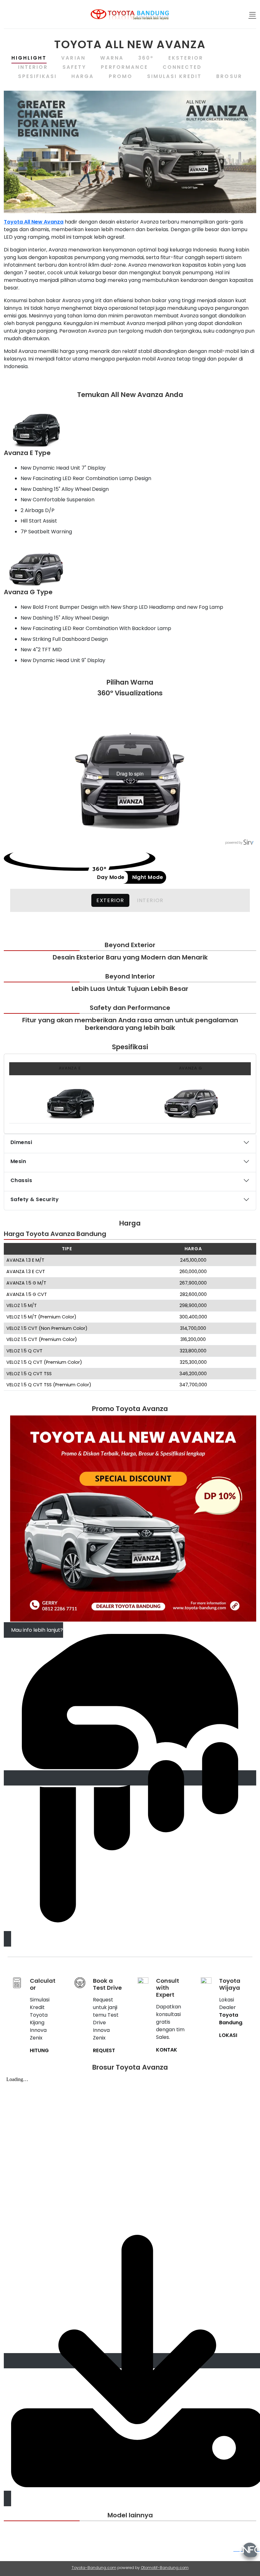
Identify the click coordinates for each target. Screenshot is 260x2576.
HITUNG (39, 2050)
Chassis (21, 1180)
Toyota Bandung (231, 2019)
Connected (182, 67)
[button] (252, 14)
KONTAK (167, 2050)
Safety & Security (35, 1199)
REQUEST (104, 2050)
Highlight (29, 58)
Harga (83, 76)
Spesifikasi (37, 76)
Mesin (18, 1161)
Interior (33, 67)
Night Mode (148, 877)
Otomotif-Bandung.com (165, 2568)
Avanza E (70, 1068)
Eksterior (186, 58)
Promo (121, 76)
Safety (74, 67)
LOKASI (228, 2035)
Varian (73, 58)
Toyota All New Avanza (34, 222)
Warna (112, 58)
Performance (124, 67)
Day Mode (111, 877)
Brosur (229, 76)
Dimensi (21, 1142)
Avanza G (191, 1068)
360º (146, 58)
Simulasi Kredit (175, 76)
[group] (130, 774)
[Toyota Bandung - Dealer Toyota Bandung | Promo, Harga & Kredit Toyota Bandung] (130, 14)
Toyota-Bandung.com (94, 2568)
